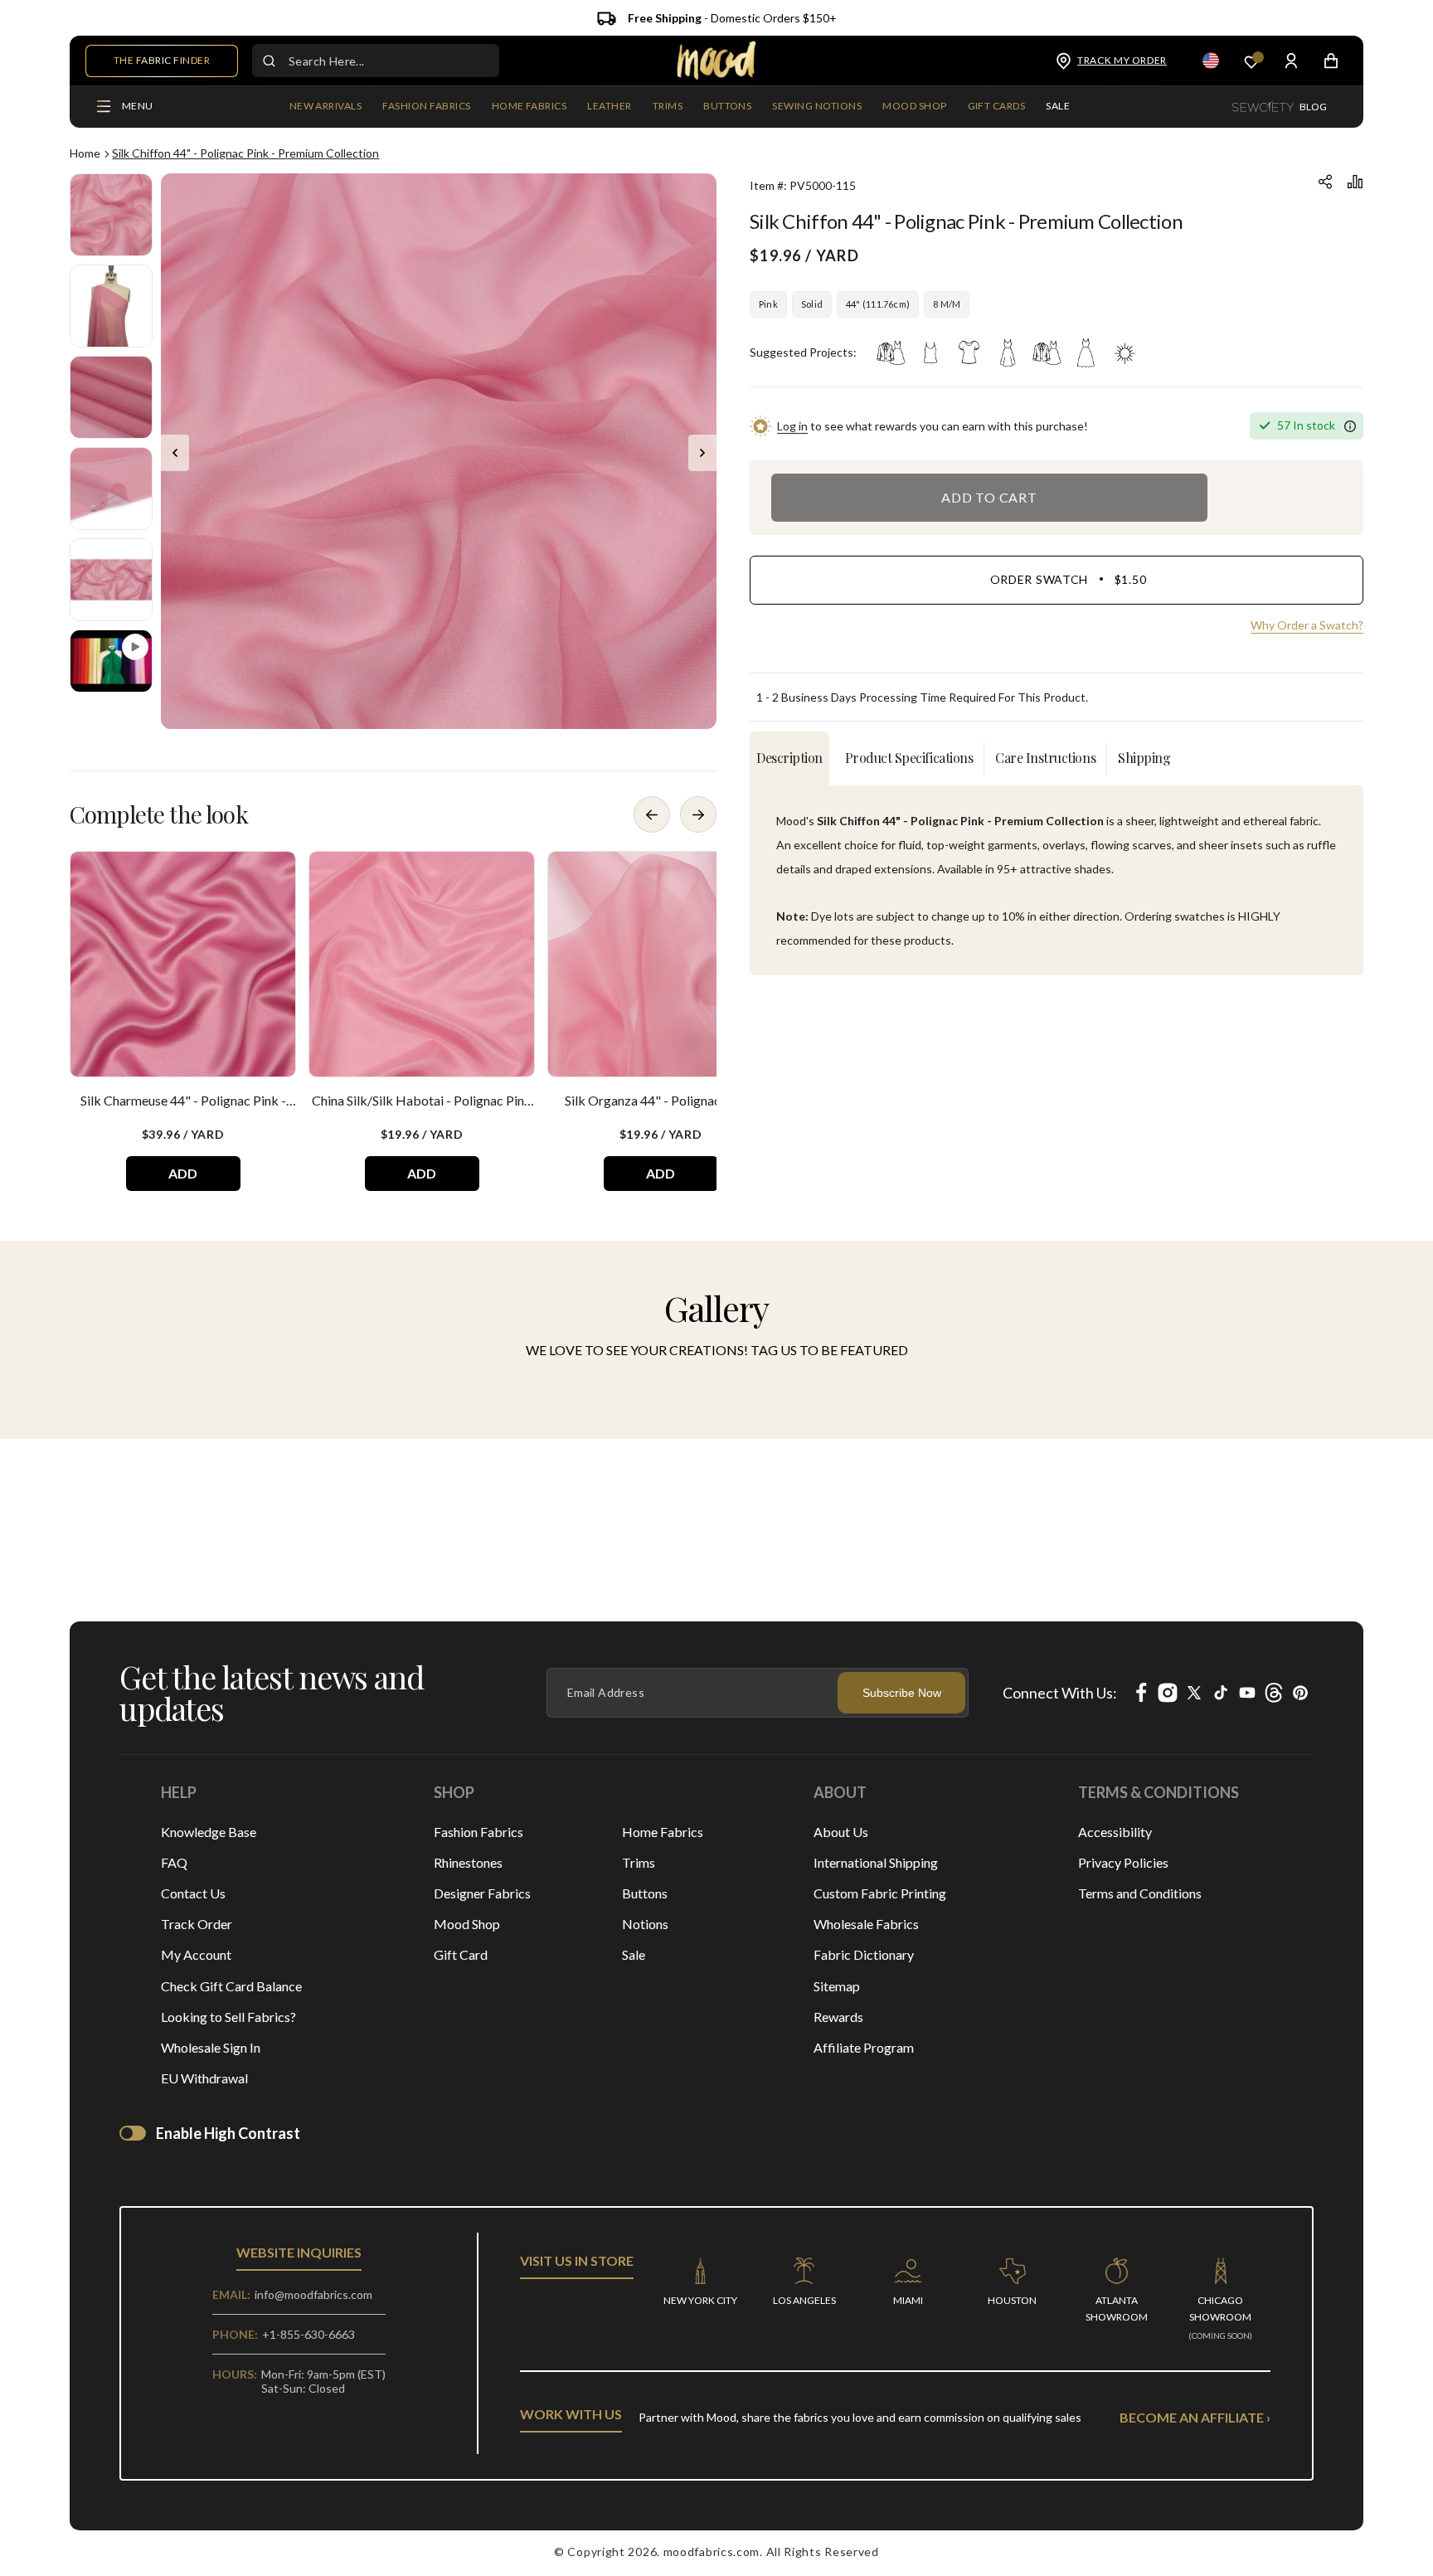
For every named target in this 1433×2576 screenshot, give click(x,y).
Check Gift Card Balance (231, 1986)
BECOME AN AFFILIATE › (1195, 2417)
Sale (634, 1954)
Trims (639, 1862)
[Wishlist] (1251, 61)
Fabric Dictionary (864, 1954)
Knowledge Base (209, 1832)
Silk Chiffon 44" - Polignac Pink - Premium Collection (245, 153)
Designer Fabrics (482, 1893)
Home (85, 153)
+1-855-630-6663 (308, 2334)
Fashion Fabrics (478, 1832)
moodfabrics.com (712, 2552)
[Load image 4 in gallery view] (111, 488)
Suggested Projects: (803, 352)
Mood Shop (467, 1924)
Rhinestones (468, 1862)
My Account (196, 1954)
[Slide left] (175, 453)
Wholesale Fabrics (866, 1924)
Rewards (838, 2017)
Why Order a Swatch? (1307, 625)
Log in (792, 426)
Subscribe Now (902, 1693)
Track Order (197, 1924)
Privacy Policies (1123, 1862)
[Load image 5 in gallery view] (111, 580)
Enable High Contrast (228, 2133)
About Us (841, 1832)
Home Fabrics (663, 1832)
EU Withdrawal (204, 2078)
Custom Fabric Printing (880, 1893)
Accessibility (1115, 1832)
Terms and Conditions (1140, 1893)
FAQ (174, 1862)
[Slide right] (702, 453)
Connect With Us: (1060, 1693)
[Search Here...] (269, 61)
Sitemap (837, 1986)
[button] (426, 107)
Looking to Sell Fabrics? (228, 2017)
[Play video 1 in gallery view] (111, 661)
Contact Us (193, 1893)
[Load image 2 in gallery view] (111, 306)
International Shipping (876, 1862)
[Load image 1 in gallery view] (111, 215)
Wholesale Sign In (211, 2047)
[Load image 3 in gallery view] (111, 397)
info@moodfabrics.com (313, 2294)
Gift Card (461, 1954)
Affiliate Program (864, 2047)
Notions (645, 1924)
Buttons (645, 1893)
